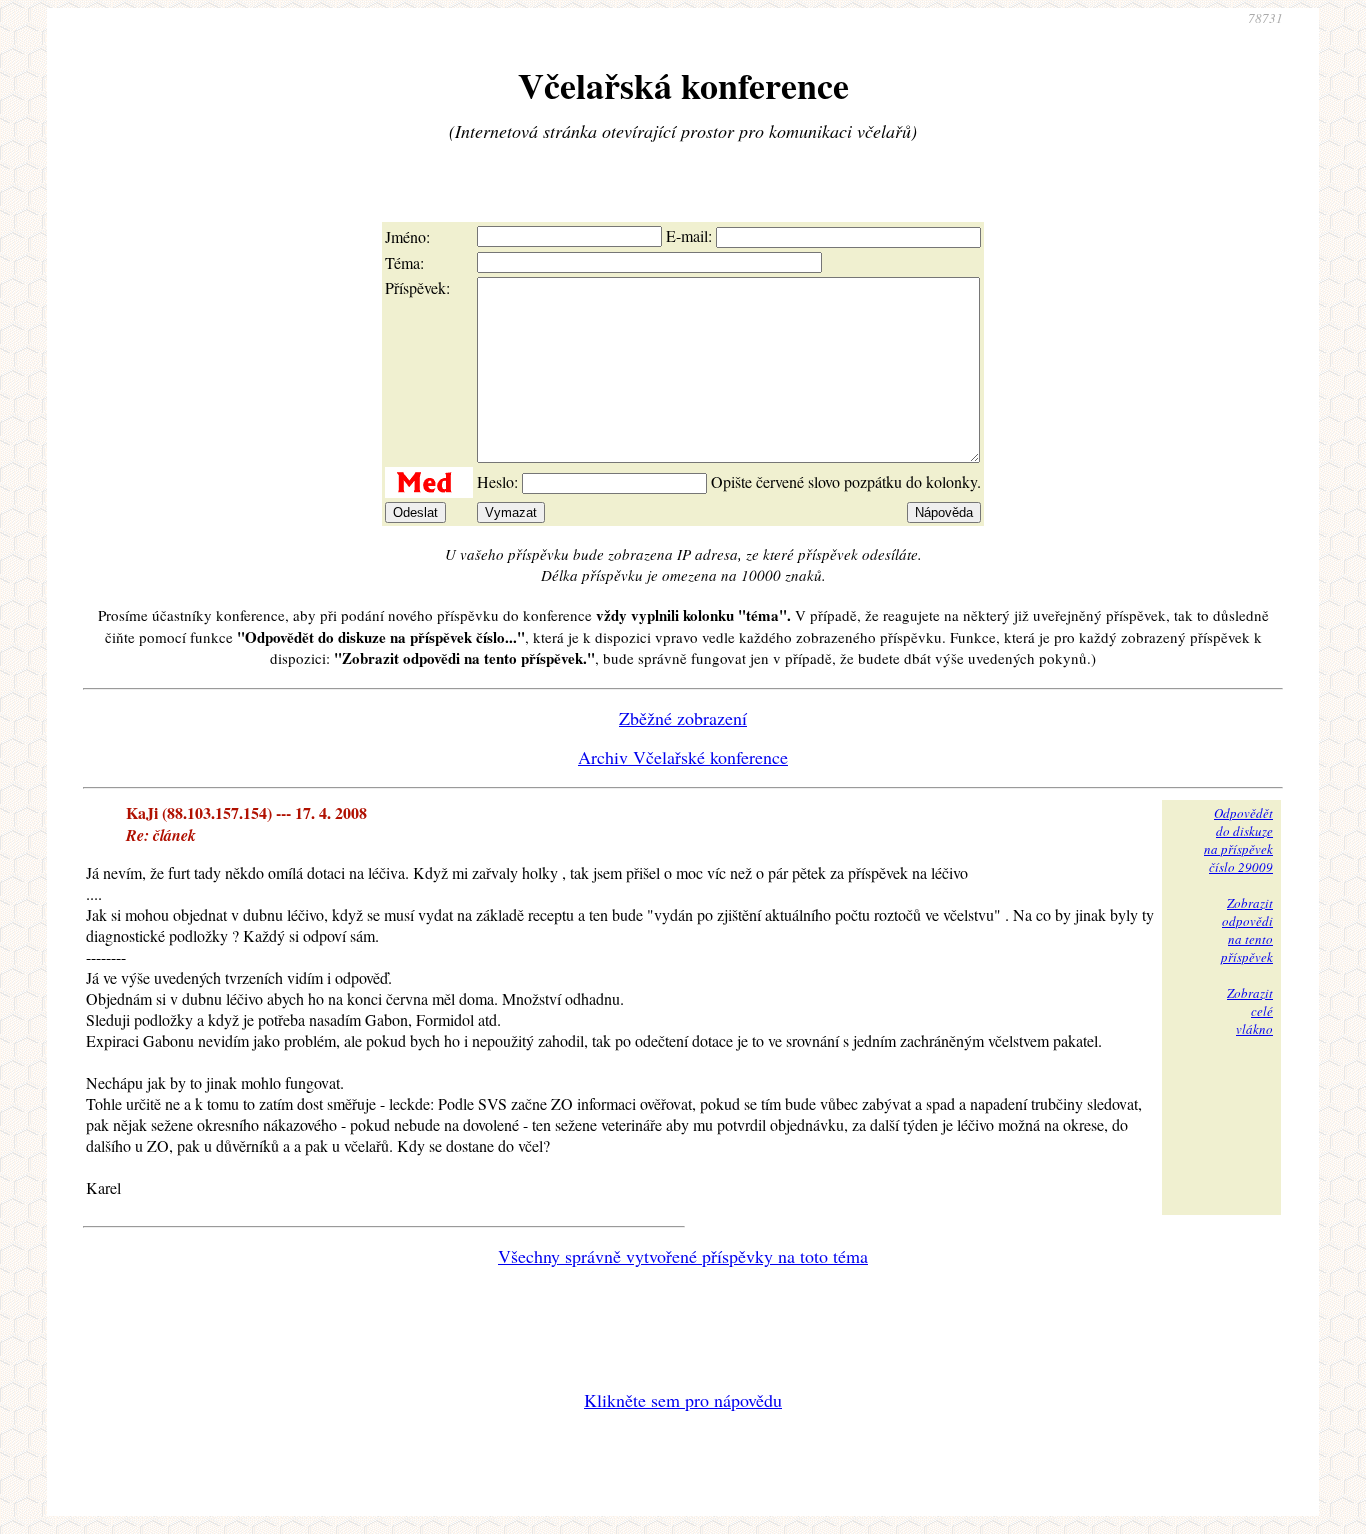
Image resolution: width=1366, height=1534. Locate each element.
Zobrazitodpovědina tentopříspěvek (1247, 930)
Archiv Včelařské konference (683, 757)
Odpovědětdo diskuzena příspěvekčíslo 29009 (1238, 840)
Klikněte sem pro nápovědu (683, 1400)
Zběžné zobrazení (683, 718)
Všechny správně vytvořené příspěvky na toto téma (683, 1256)
